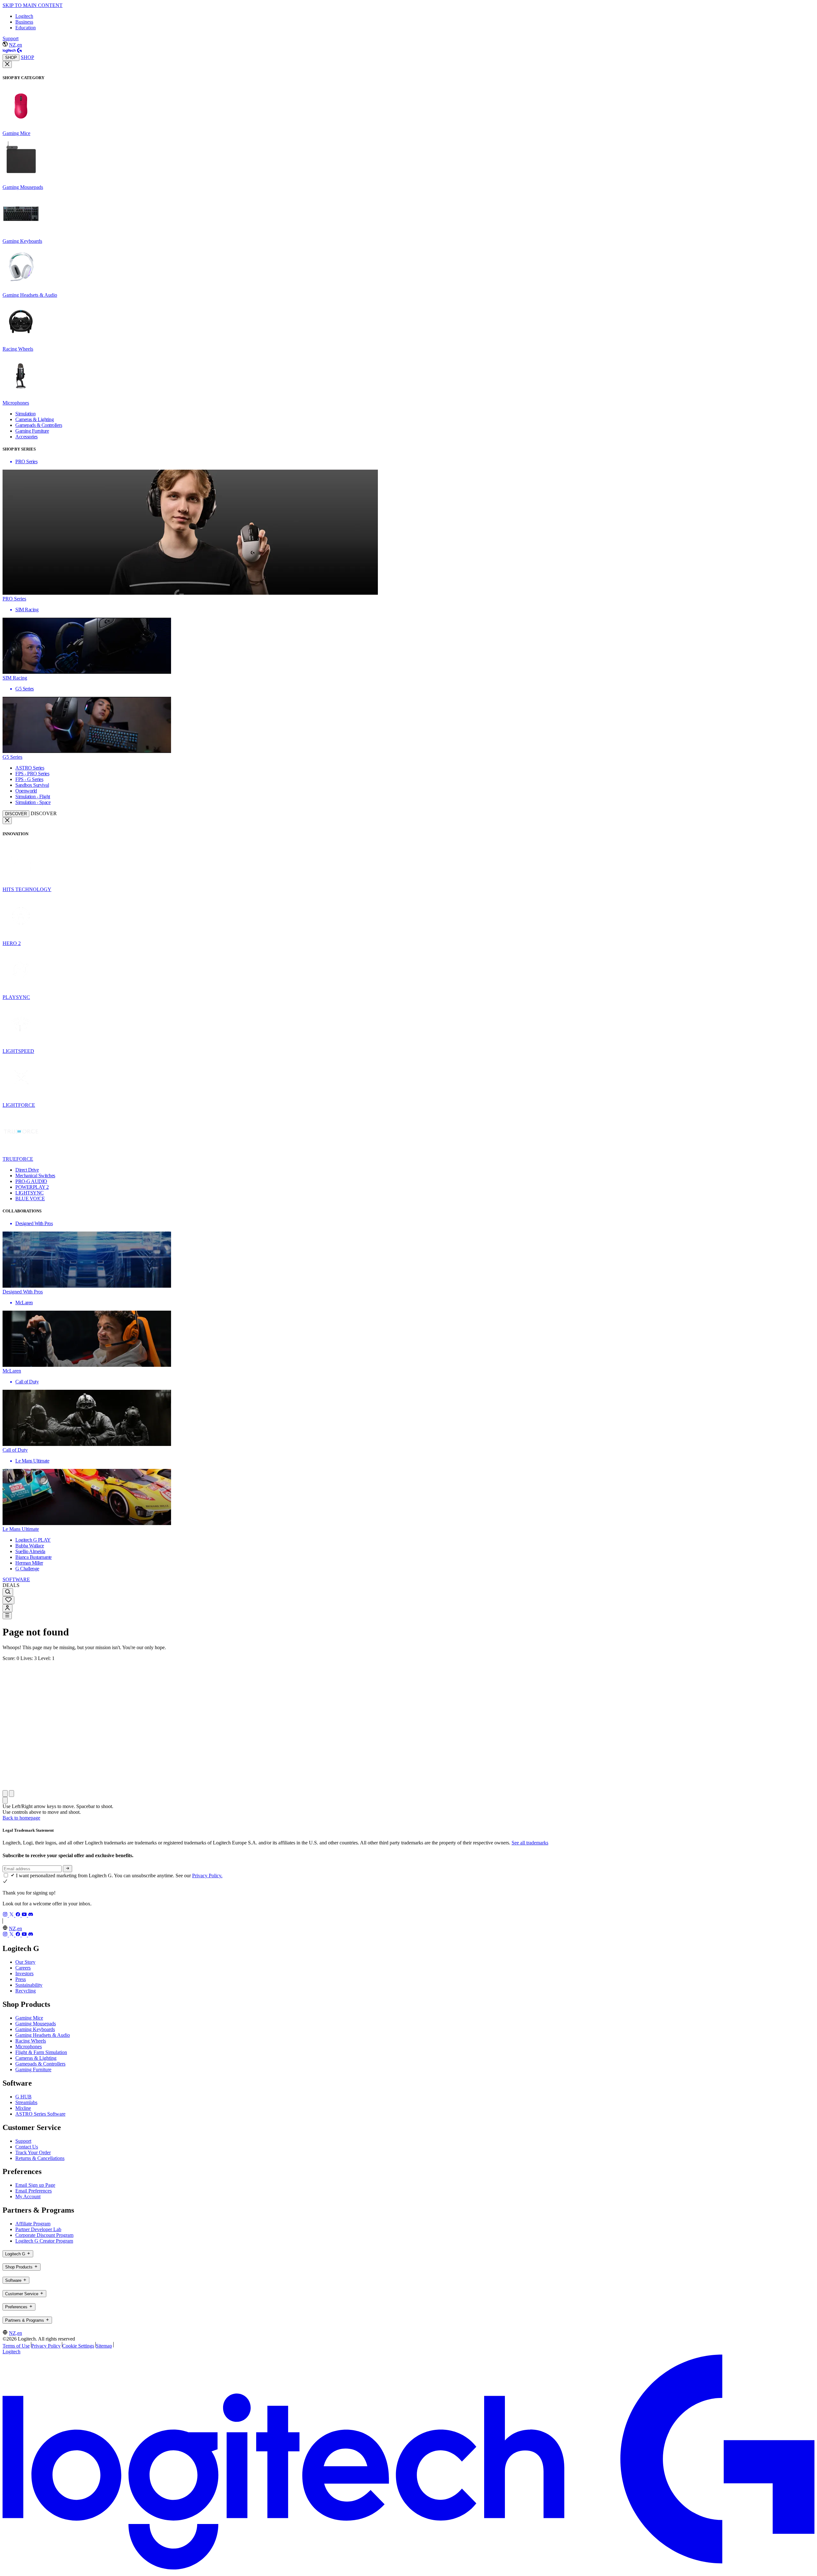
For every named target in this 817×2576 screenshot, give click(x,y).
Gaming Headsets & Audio (43, 2035)
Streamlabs (26, 2102)
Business (24, 22)
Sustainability (29, 1985)
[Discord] (31, 1915)
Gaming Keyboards (35, 2029)
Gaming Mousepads (36, 2024)
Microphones (29, 2047)
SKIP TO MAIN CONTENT (33, 5)
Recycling (26, 1991)
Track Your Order (33, 2152)
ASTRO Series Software (40, 2114)
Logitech (24, 16)
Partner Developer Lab (38, 2229)
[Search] (8, 1592)
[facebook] (19, 1915)
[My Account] (7, 1608)
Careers (23, 1968)
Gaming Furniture (33, 2070)
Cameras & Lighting (36, 2058)
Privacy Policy (46, 2346)
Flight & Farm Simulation (41, 2052)
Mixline (23, 2108)
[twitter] (12, 1915)
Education (26, 28)
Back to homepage (21, 1818)
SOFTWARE (16, 1579)
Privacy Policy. (207, 1876)
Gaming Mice (29, 2018)
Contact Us (27, 2147)
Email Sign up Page (35, 2185)
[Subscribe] (67, 1869)
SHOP (11, 58)
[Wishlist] (8, 1600)
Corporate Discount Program (44, 2235)
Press (21, 1979)
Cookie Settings (78, 2346)
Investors (24, 1973)
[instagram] (6, 1915)
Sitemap (104, 2346)
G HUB (23, 2097)
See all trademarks (530, 1843)
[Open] (7, 1616)
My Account (28, 2196)
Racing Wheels (31, 2041)
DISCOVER (16, 814)
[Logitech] (12, 51)
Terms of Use (16, 2346)
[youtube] (25, 1915)
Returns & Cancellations (40, 2158)
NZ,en (15, 45)
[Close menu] (7, 64)
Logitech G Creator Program (44, 2241)
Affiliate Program (33, 2224)
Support (11, 38)
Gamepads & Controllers (40, 2064)
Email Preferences (34, 2191)
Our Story (25, 1962)
